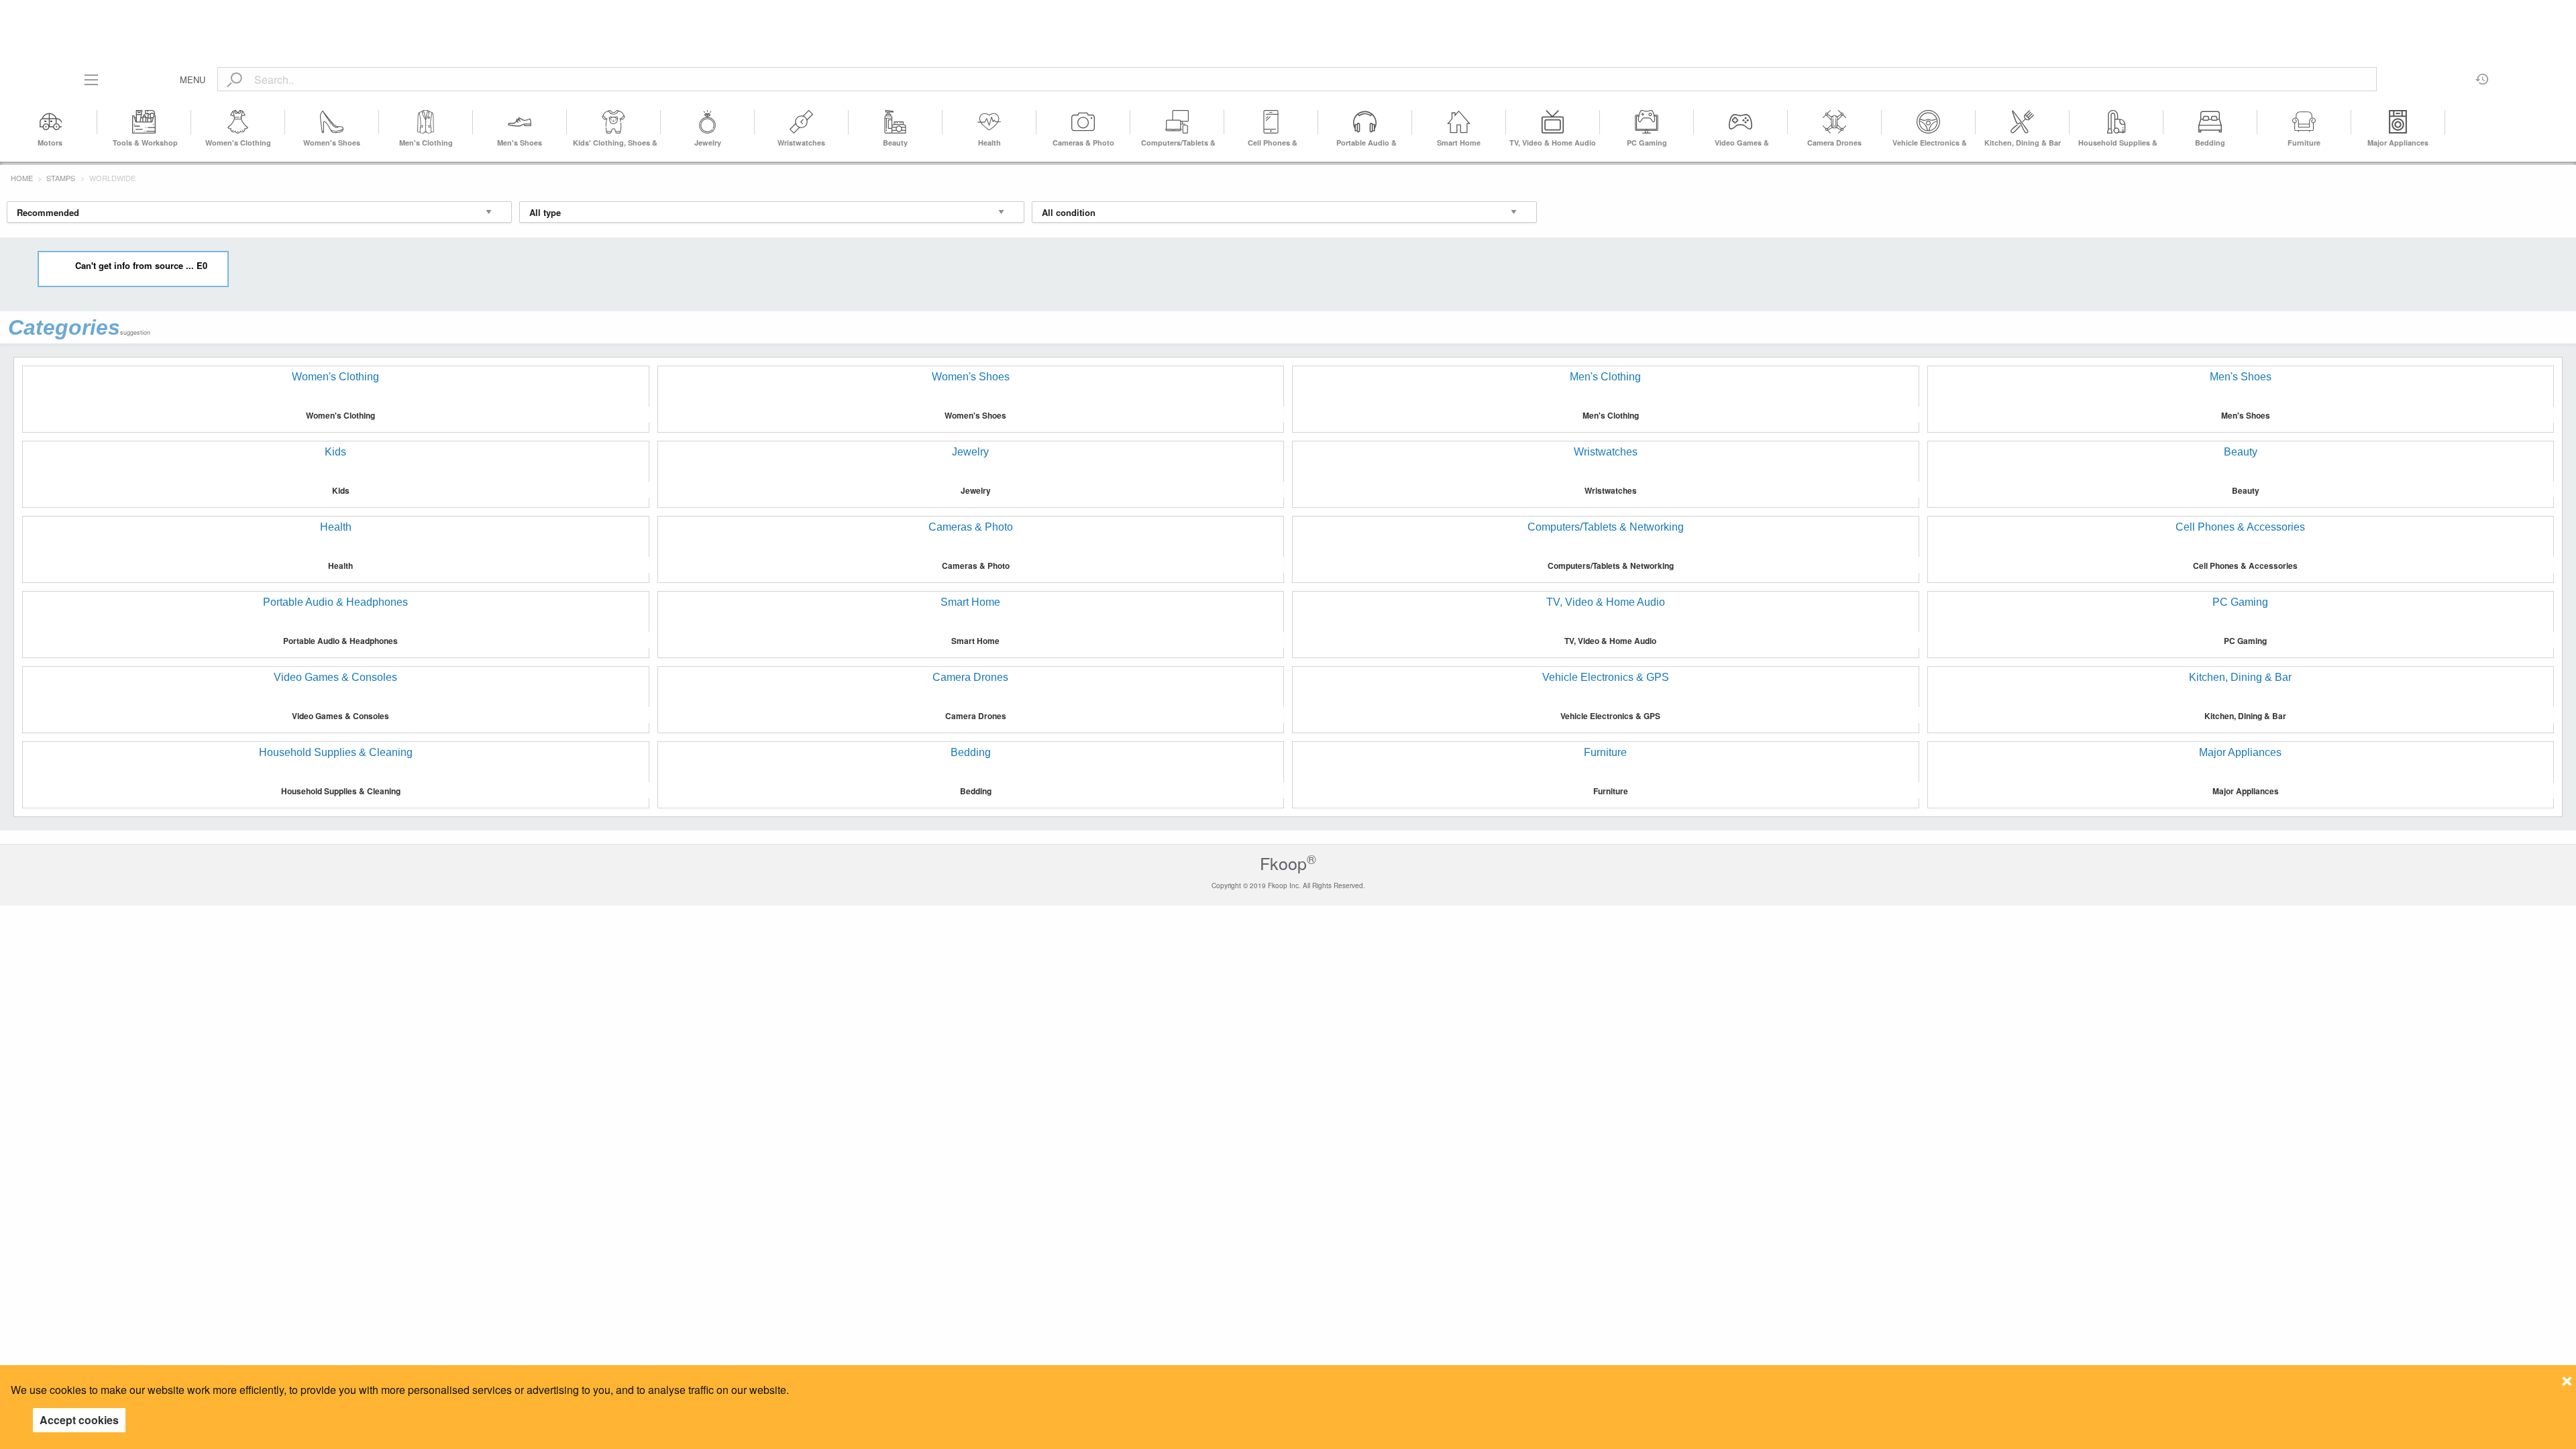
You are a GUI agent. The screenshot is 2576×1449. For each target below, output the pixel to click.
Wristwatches (801, 143)
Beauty (895, 143)
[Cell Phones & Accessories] (1271, 122)
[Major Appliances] (2398, 122)
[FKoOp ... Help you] (1288, 15)
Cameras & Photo (1083, 143)
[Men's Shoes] (520, 122)
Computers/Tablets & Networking (1611, 566)
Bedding (2210, 143)
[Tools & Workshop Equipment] (144, 122)
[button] (2558, 122)
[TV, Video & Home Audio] (1553, 122)
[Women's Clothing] (238, 122)
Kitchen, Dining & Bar (2023, 143)
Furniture (2304, 143)
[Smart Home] (1459, 122)
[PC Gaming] (1647, 122)
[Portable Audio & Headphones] (1365, 122)
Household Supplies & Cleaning (341, 791)
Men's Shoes (520, 143)
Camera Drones (1834, 143)
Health (989, 143)
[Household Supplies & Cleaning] (2116, 122)
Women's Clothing (238, 143)
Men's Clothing (426, 143)
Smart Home (1459, 143)
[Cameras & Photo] (1083, 122)
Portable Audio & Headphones (340, 641)
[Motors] (50, 122)
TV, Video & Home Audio (1553, 143)
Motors (50, 143)
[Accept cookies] (2567, 1377)
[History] (2482, 74)
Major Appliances (2398, 143)
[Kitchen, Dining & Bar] (2023, 122)
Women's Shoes (332, 143)
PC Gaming (1647, 143)
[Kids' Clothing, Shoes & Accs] (614, 122)
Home (22, 178)
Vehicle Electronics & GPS (1610, 716)
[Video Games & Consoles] (1741, 122)
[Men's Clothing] (426, 122)
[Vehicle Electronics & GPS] (1929, 122)
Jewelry (708, 143)
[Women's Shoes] (332, 122)
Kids (341, 490)
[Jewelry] (708, 122)
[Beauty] (896, 122)
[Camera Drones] (1835, 122)
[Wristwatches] (802, 122)
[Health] (989, 122)
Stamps (61, 178)
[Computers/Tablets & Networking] (1177, 122)
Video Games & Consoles (340, 716)
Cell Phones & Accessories (2245, 566)
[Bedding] (2210, 122)
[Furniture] (2304, 122)
